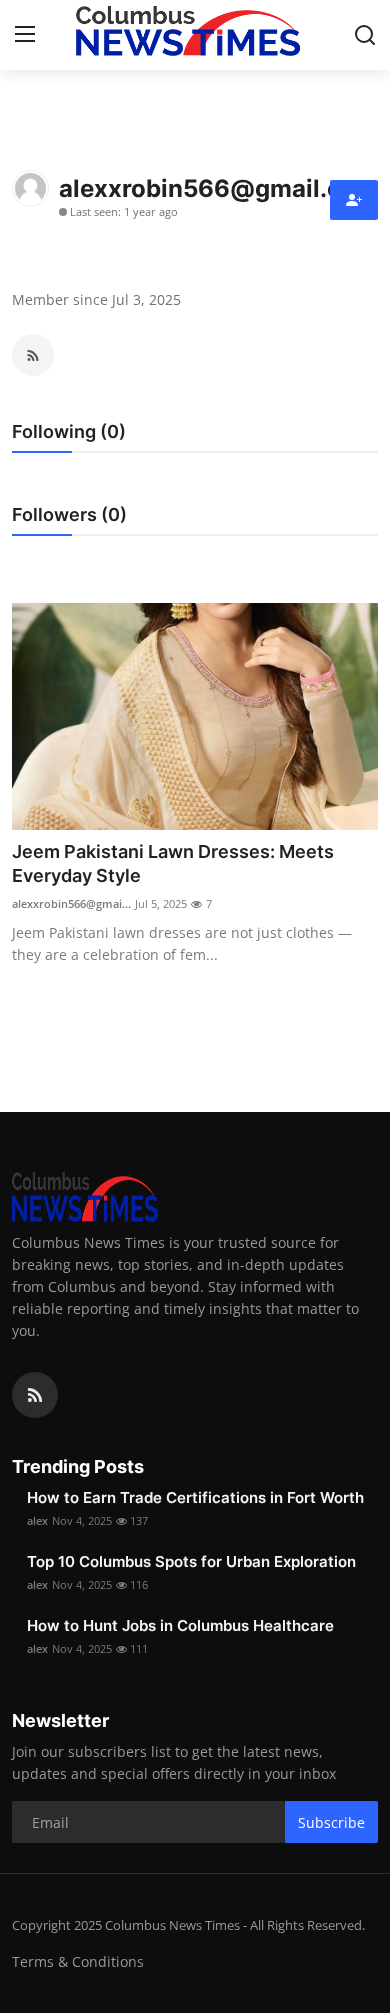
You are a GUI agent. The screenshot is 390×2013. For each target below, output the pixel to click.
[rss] (35, 1395)
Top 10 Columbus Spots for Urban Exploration (191, 1561)
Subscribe (331, 1822)
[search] (365, 35)
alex (37, 1520)
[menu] (25, 35)
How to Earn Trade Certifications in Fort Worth (195, 1497)
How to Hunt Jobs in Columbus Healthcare (180, 1625)
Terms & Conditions (78, 1961)
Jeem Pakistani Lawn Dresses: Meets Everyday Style (173, 863)
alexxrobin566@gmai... (71, 903)
